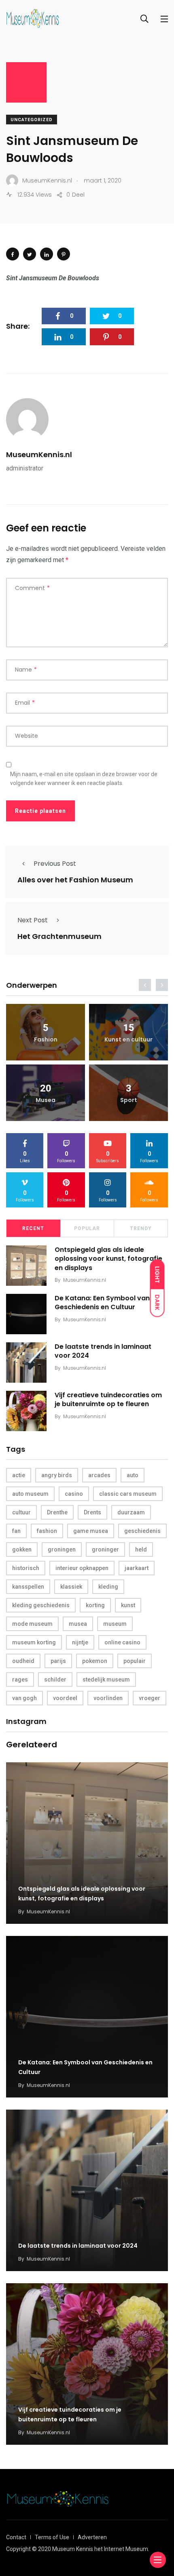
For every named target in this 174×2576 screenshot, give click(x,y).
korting (95, 1605)
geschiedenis (142, 1531)
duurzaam (131, 1512)
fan (16, 1531)
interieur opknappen (82, 1568)
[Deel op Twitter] (30, 254)
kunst (128, 1605)
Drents (92, 1512)
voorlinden (108, 1698)
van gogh (24, 1698)
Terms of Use (52, 2537)
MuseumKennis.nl (39, 455)
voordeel (65, 1698)
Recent (33, 1228)
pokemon (95, 1661)
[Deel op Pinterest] (64, 254)
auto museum (30, 1494)
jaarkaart (137, 1568)
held (141, 1549)
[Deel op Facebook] (13, 254)
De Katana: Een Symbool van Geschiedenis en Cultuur (102, 1303)
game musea (91, 1531)
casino (74, 1494)
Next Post (33, 920)
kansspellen (28, 1587)
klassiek (71, 1587)
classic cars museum (128, 1494)
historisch (26, 1568)
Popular (87, 1228)
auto (133, 1475)
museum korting (34, 1642)
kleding (108, 1587)
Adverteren (92, 2537)
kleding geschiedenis (41, 1605)
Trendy (141, 1228)
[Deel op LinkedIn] (47, 254)
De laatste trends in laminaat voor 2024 (103, 1351)
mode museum (32, 1624)
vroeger (150, 1698)
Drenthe (57, 1512)
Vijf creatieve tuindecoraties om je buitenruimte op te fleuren (108, 1399)
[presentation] (145, 985)
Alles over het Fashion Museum (75, 880)
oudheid (23, 1661)
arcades (99, 1475)
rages (20, 1680)
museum (115, 1624)
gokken (22, 1549)
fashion (47, 1531)
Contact (16, 2537)
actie (19, 1475)
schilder (55, 1680)
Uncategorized (32, 120)
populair (135, 1661)
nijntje (80, 1642)
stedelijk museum (106, 1680)
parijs (58, 1661)
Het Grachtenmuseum (59, 936)
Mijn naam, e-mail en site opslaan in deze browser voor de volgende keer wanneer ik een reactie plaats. (84, 779)
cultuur (21, 1512)
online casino (122, 1642)
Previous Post (55, 864)
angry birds (57, 1475)
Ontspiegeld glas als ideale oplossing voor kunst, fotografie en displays (108, 1259)
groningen (62, 1549)
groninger (105, 1549)
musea (78, 1624)
